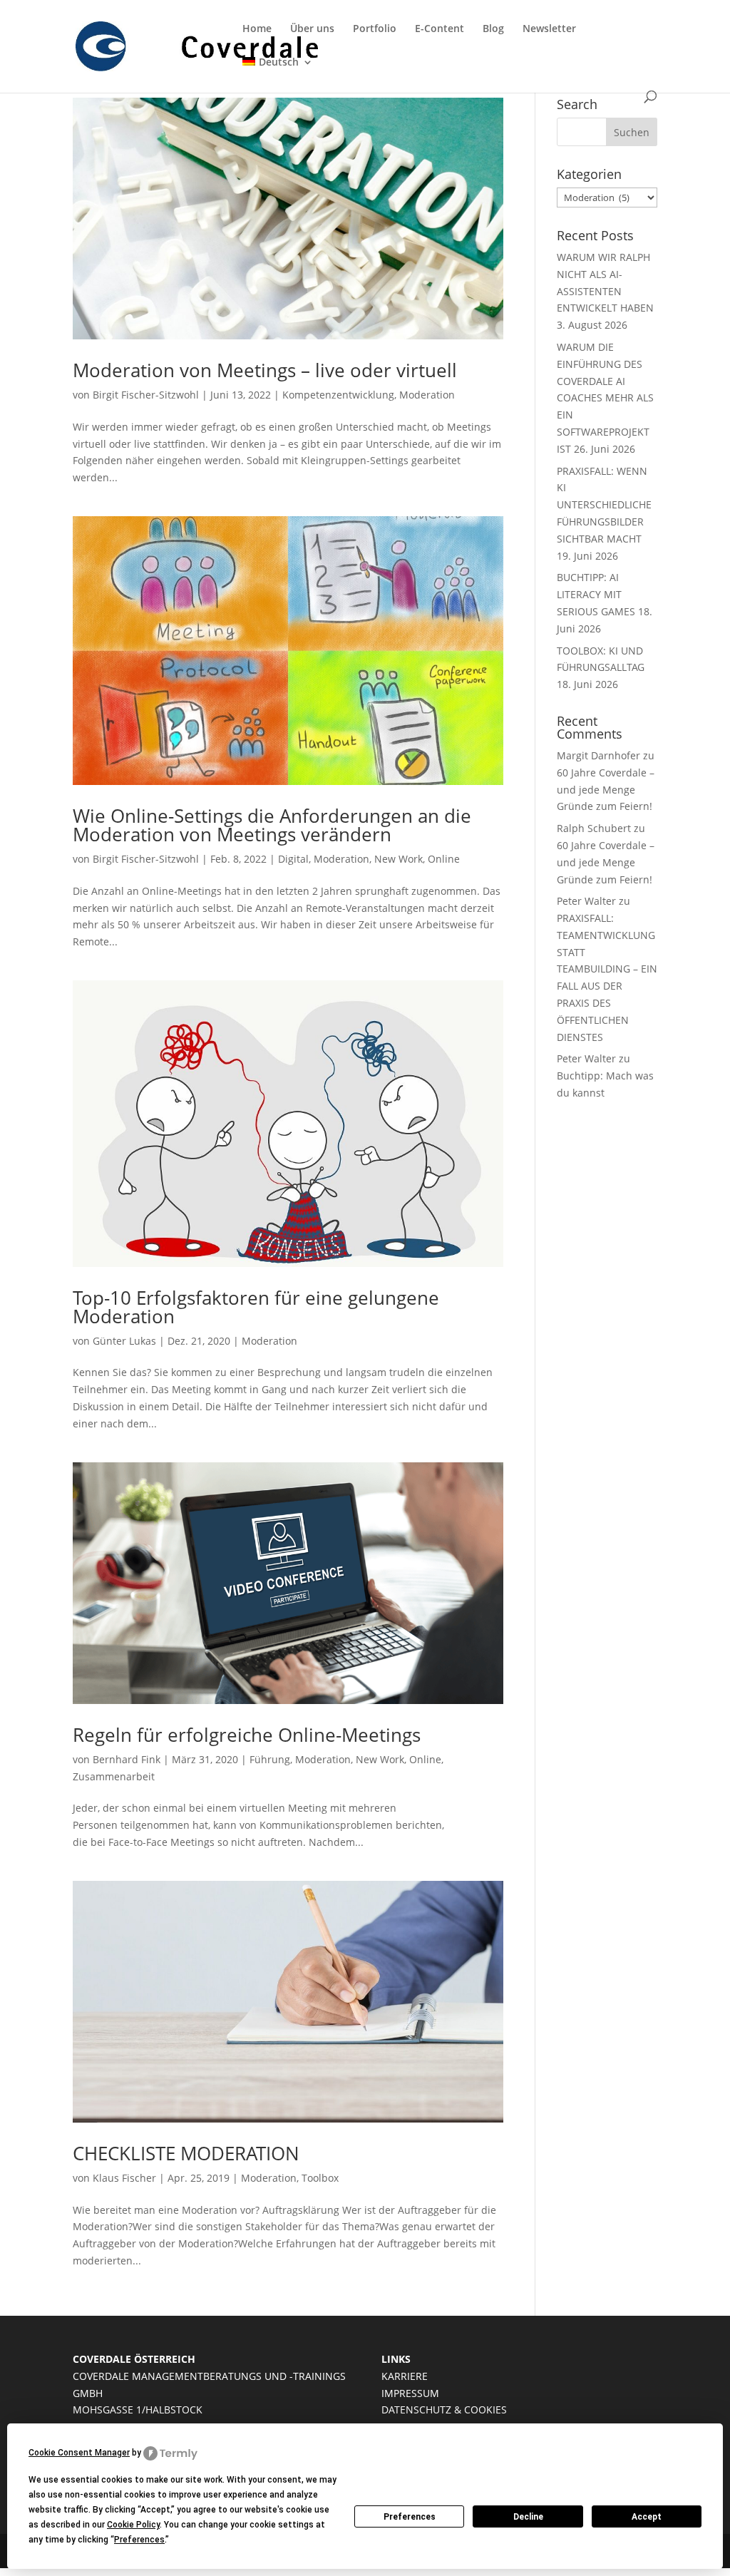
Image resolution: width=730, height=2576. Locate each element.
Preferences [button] (139, 2540)
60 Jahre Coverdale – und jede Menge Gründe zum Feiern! (606, 790)
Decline (528, 2517)
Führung (270, 1759)
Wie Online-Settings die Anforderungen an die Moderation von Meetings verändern (272, 825)
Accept (647, 2517)
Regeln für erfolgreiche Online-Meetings (247, 1735)
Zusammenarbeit (114, 1776)
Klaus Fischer (124, 2178)
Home (257, 29)
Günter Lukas (124, 1341)
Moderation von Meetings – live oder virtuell (265, 370)
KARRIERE (405, 2376)
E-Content (439, 29)
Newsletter (549, 29)
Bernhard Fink (127, 1759)
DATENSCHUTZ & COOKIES (444, 2410)
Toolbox (320, 2178)
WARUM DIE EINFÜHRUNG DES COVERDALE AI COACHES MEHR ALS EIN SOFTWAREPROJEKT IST (605, 398)
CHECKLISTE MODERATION (186, 2153)
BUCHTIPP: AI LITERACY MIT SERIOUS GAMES (596, 594)
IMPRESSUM (410, 2393)
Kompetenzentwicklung (338, 395)
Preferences (410, 2517)
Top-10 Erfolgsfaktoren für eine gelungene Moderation (256, 1307)
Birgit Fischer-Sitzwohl (146, 395)
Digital (293, 859)
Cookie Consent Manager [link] (79, 2453)
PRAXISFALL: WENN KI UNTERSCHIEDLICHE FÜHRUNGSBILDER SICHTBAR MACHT (604, 505)
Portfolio (375, 29)
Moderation (427, 395)
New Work (399, 859)
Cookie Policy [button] (133, 2525)
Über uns (312, 29)
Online (444, 859)
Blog (493, 29)
